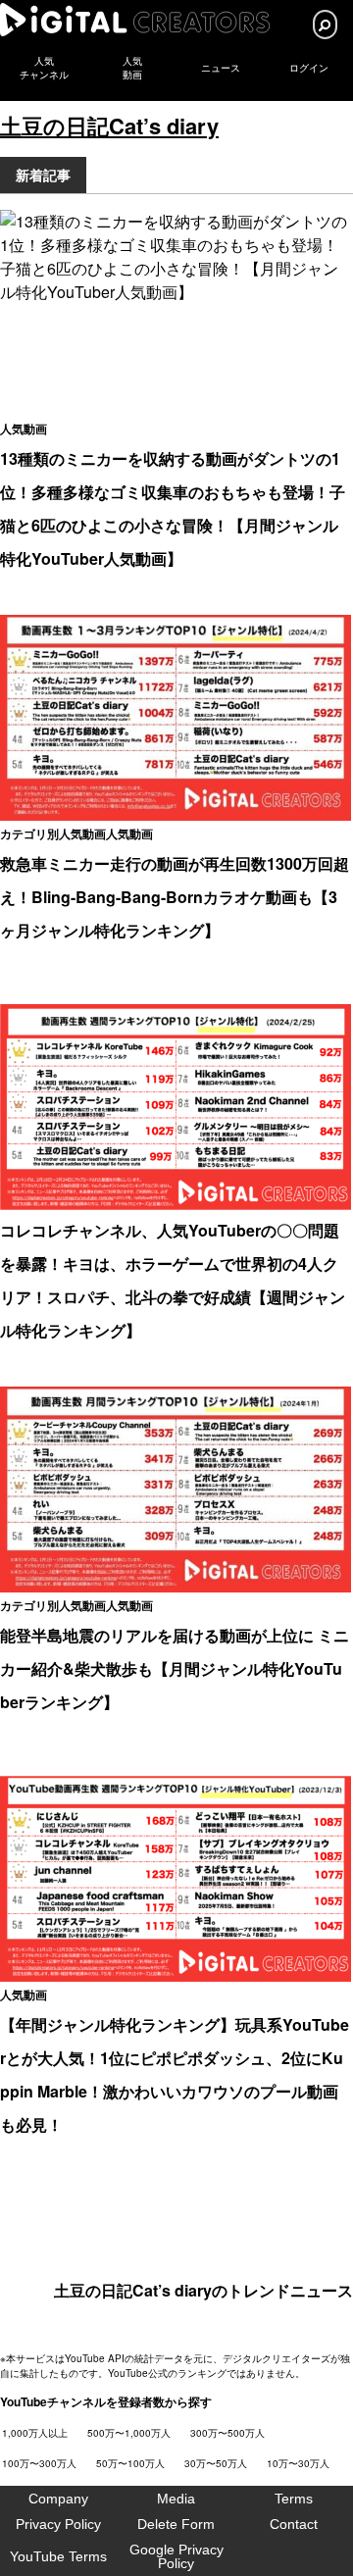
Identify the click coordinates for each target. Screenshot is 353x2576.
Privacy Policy (58, 2524)
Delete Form (176, 2524)
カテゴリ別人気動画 (53, 833)
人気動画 (24, 429)
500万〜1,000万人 (129, 2433)
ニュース (221, 68)
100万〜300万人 (39, 2463)
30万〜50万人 (216, 2463)
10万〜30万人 (298, 2463)
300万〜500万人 (227, 2433)
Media (176, 2499)
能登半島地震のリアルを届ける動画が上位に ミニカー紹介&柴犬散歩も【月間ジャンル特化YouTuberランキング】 (175, 1668)
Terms (294, 2499)
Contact (294, 2524)
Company (58, 2499)
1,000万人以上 (35, 2433)
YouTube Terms (58, 2556)
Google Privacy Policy (176, 2556)
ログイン (309, 68)
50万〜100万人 (130, 2463)
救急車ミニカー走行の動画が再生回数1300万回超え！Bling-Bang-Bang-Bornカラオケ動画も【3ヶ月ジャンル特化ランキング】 (175, 897)
